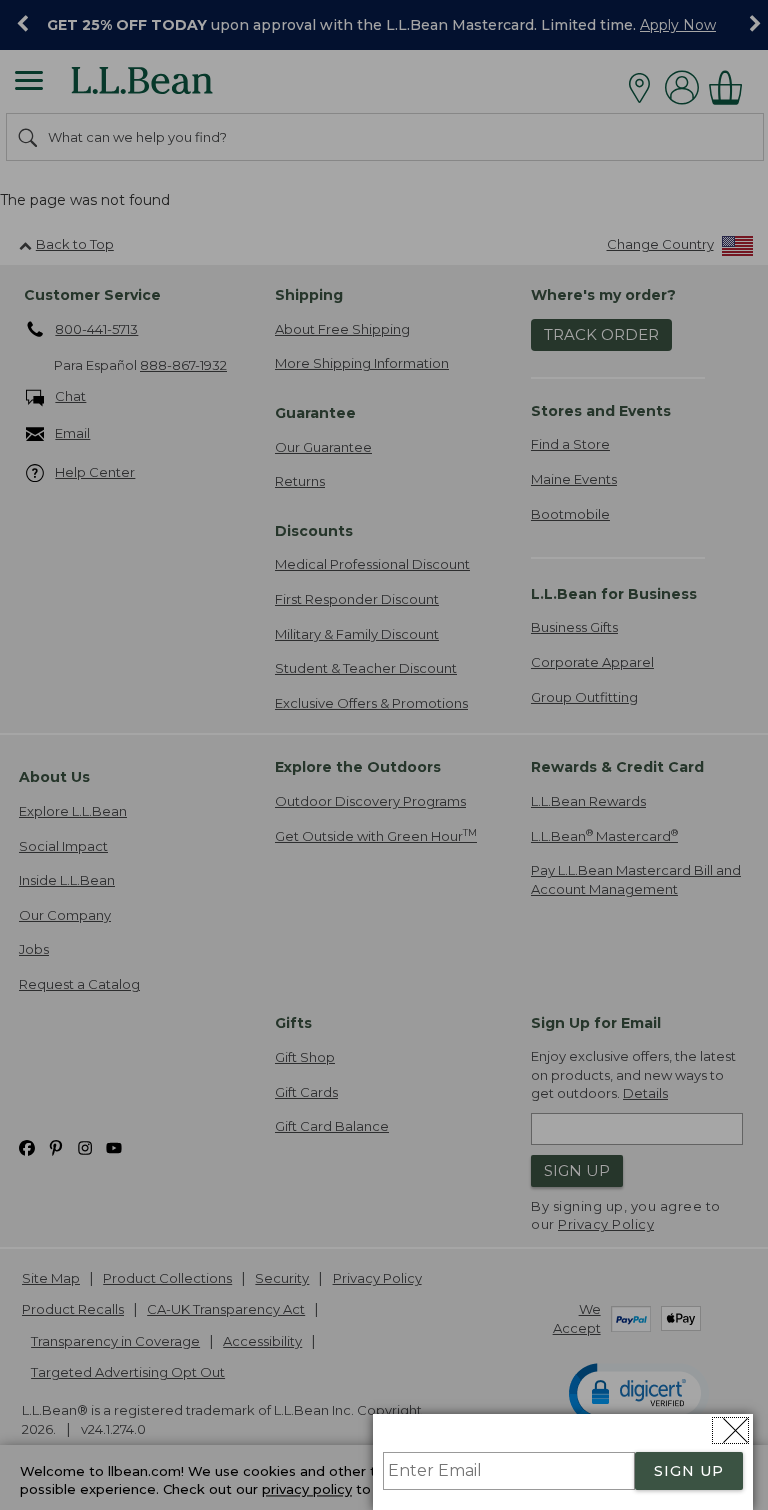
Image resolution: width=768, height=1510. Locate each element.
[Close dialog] (730, 1430)
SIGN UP (689, 1471)
